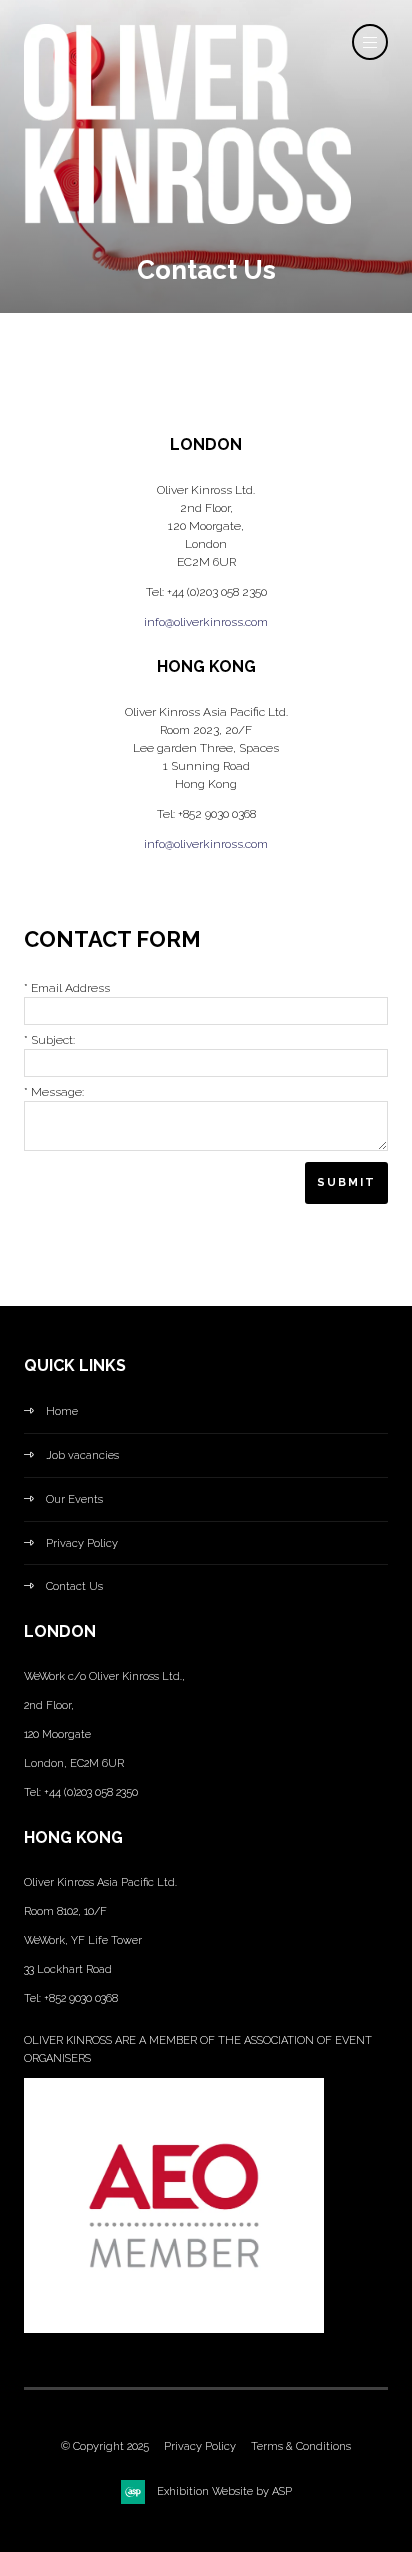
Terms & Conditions (301, 2446)
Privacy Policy (82, 1543)
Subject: (49, 1040)
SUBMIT (346, 1182)
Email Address (67, 988)
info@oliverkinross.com (206, 622)
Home (62, 1411)
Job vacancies (82, 1455)
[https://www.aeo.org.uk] (174, 2329)
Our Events (74, 1499)
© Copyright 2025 (105, 2446)
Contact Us (74, 1586)
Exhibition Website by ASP (224, 2491)
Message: (54, 1092)
